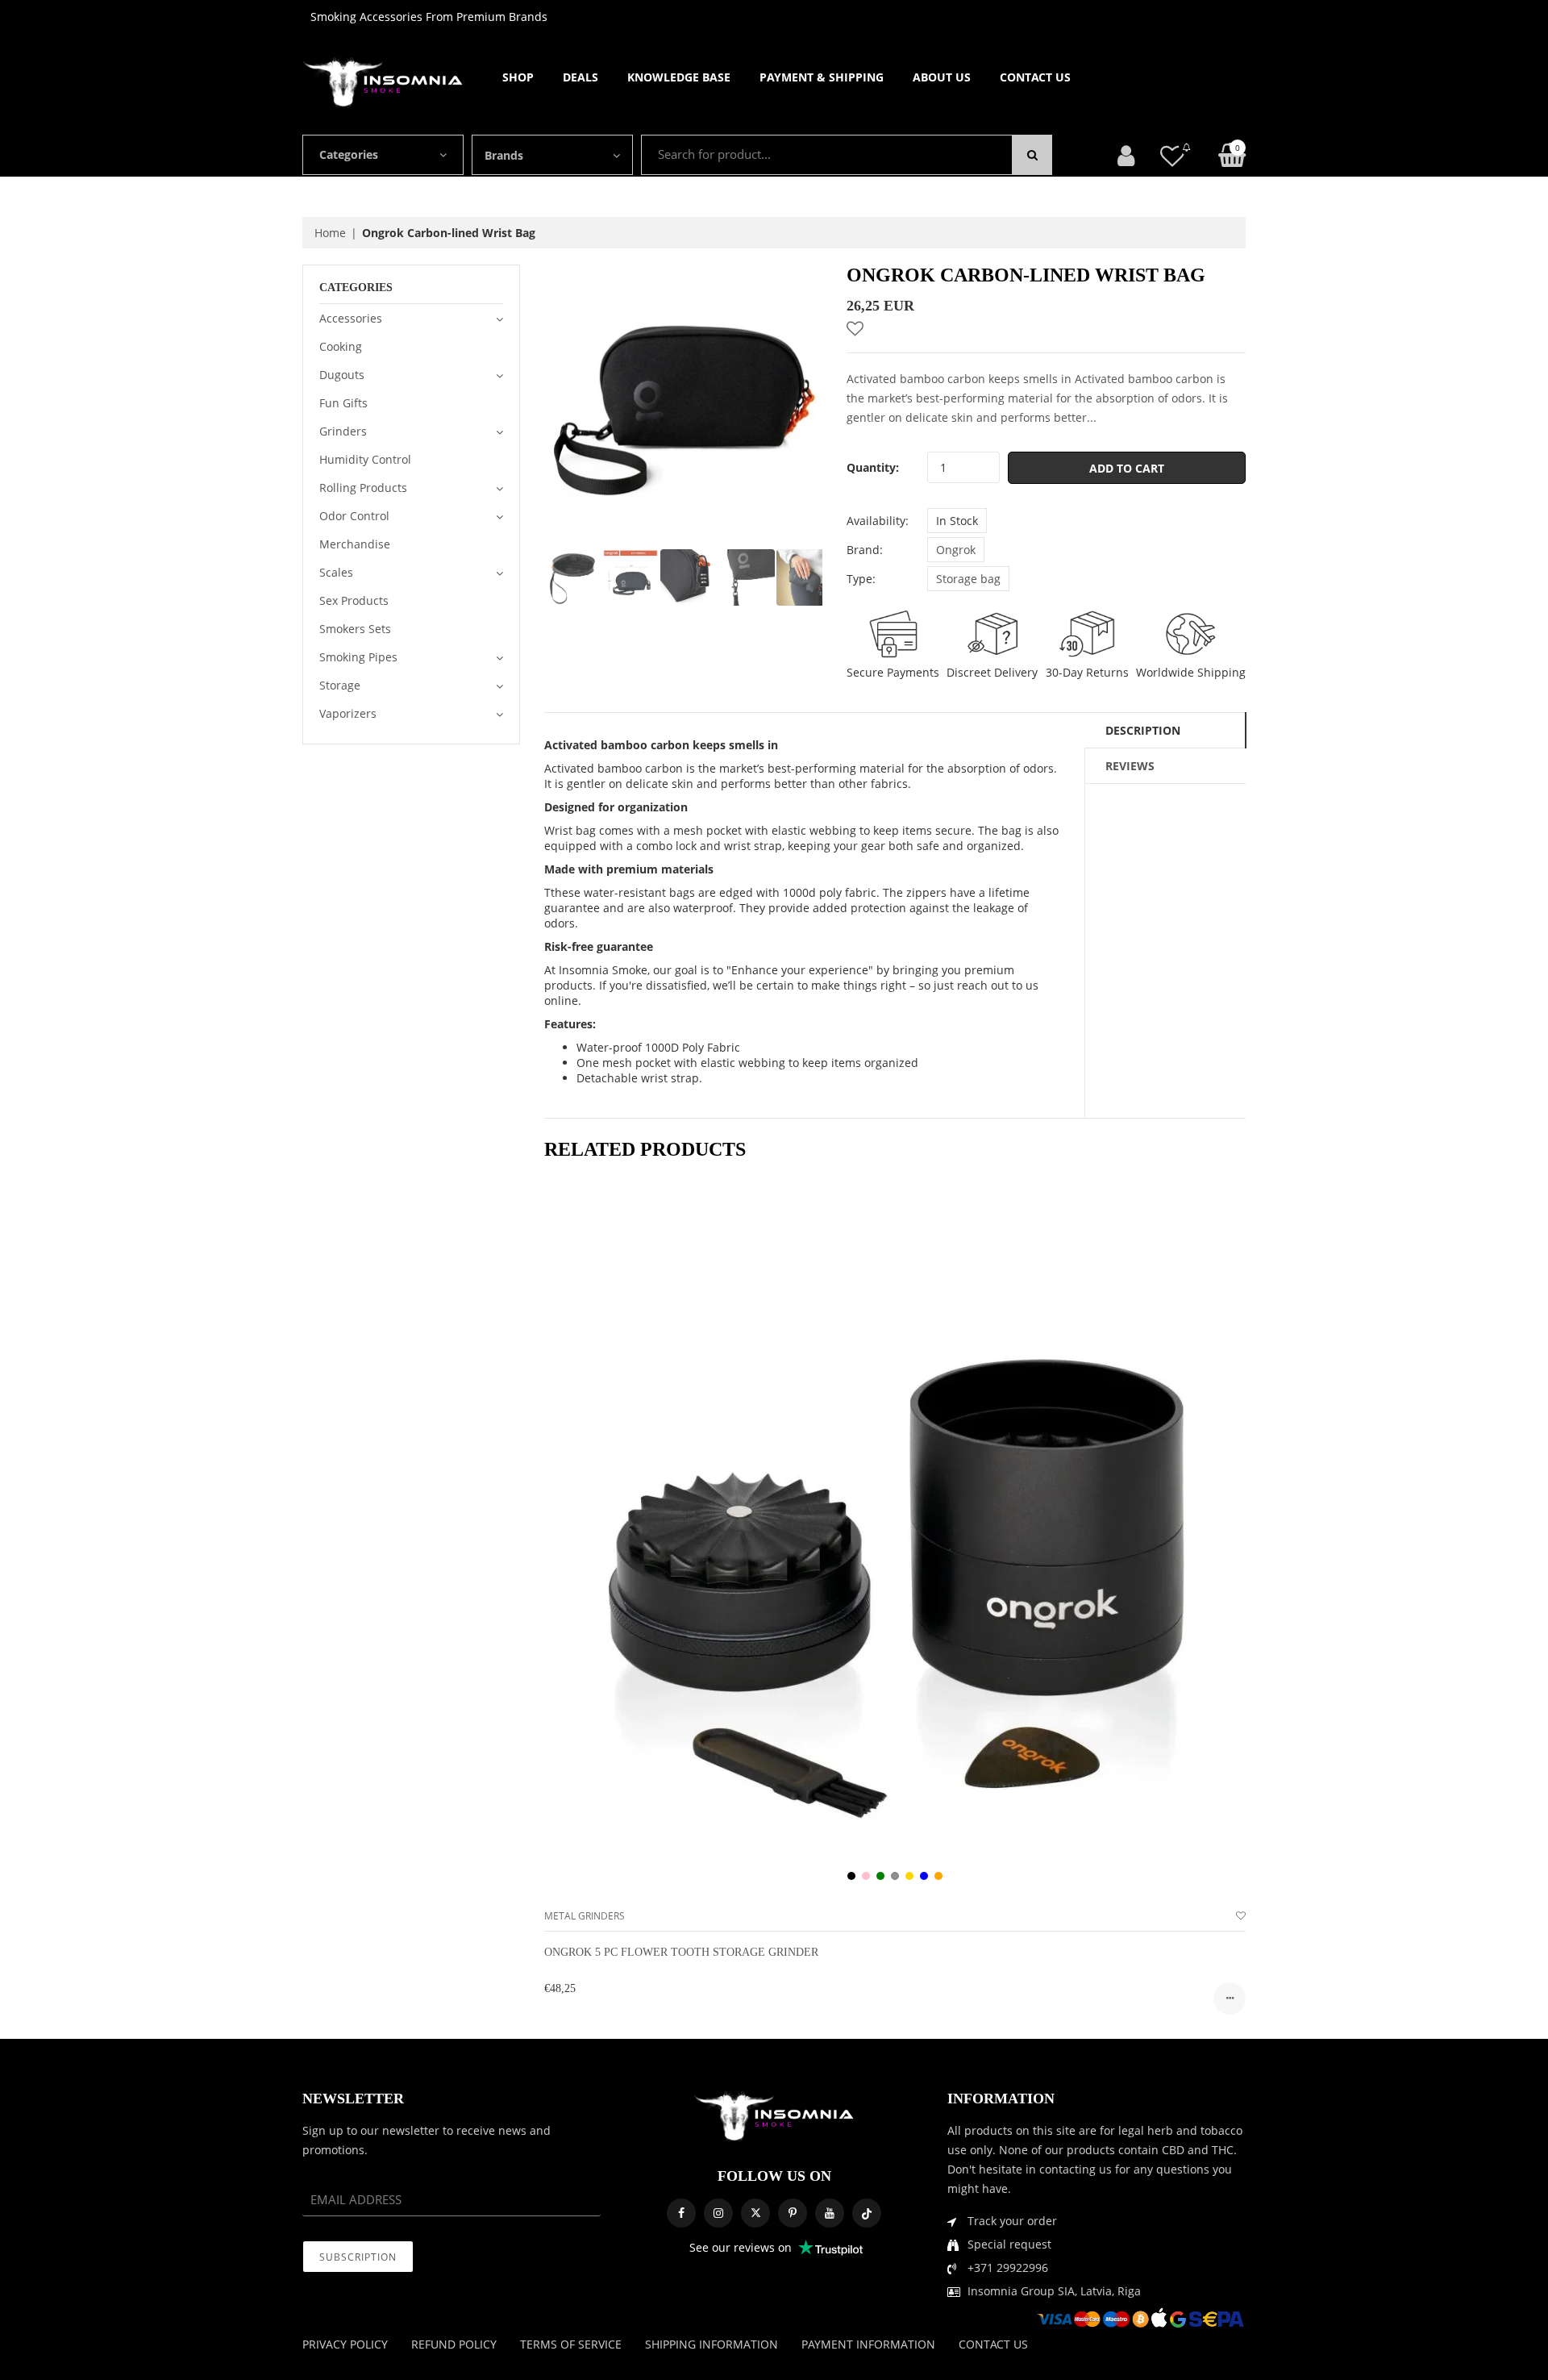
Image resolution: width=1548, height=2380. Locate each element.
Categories (349, 154)
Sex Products (354, 600)
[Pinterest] (793, 2213)
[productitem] (851, 1876)
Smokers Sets (355, 629)
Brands (504, 155)
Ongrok (956, 550)
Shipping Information (712, 2344)
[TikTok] (867, 2213)
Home (330, 233)
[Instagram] (718, 2213)
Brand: (865, 550)
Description (1143, 730)
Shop (518, 77)
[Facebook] (681, 2213)
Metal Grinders (585, 1916)
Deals (580, 77)
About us (942, 77)
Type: (861, 579)
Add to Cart (1127, 468)
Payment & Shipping (822, 77)
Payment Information (868, 2344)
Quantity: (873, 467)
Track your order (1012, 2221)
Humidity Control (365, 459)
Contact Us (1035, 77)
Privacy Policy (345, 2344)
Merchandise (355, 544)
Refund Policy (454, 2344)
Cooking (341, 346)
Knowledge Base (679, 77)
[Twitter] (755, 2213)
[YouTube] (830, 2213)
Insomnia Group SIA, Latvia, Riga (1054, 2291)
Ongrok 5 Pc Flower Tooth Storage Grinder (681, 1952)
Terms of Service (571, 2344)
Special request (1009, 2244)
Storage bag (968, 579)
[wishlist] (1241, 1916)
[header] (1172, 155)
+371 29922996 (1008, 2267)
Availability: (878, 521)
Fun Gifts (343, 403)
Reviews (1130, 766)
